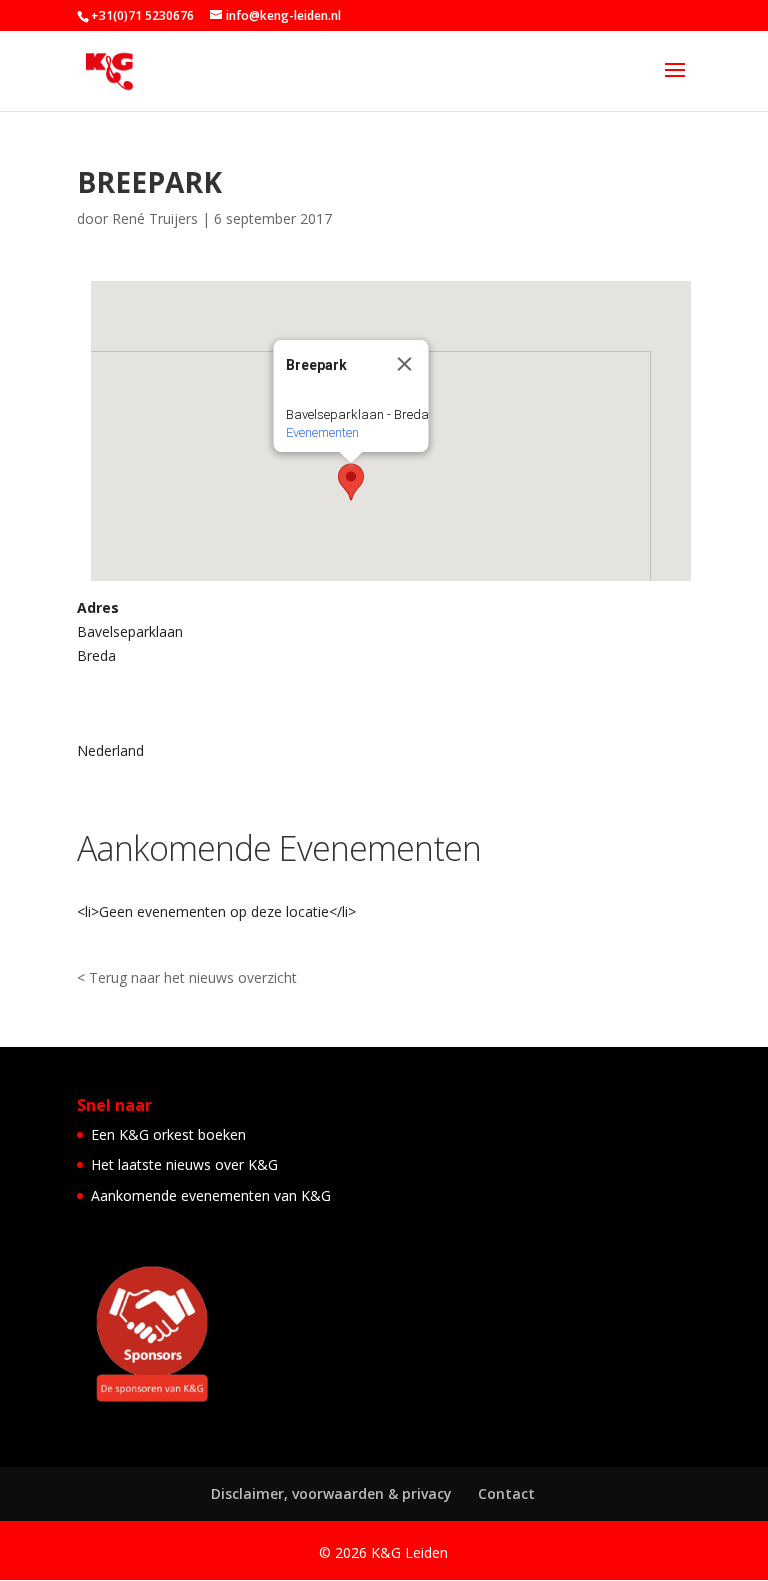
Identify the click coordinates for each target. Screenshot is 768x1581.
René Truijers (155, 218)
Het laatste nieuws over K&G (184, 1164)
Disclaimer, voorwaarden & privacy (331, 1493)
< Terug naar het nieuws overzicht (187, 977)
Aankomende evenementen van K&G (211, 1195)
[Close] (405, 364)
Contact (506, 1493)
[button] (351, 482)
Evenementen (322, 432)
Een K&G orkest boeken (168, 1134)
